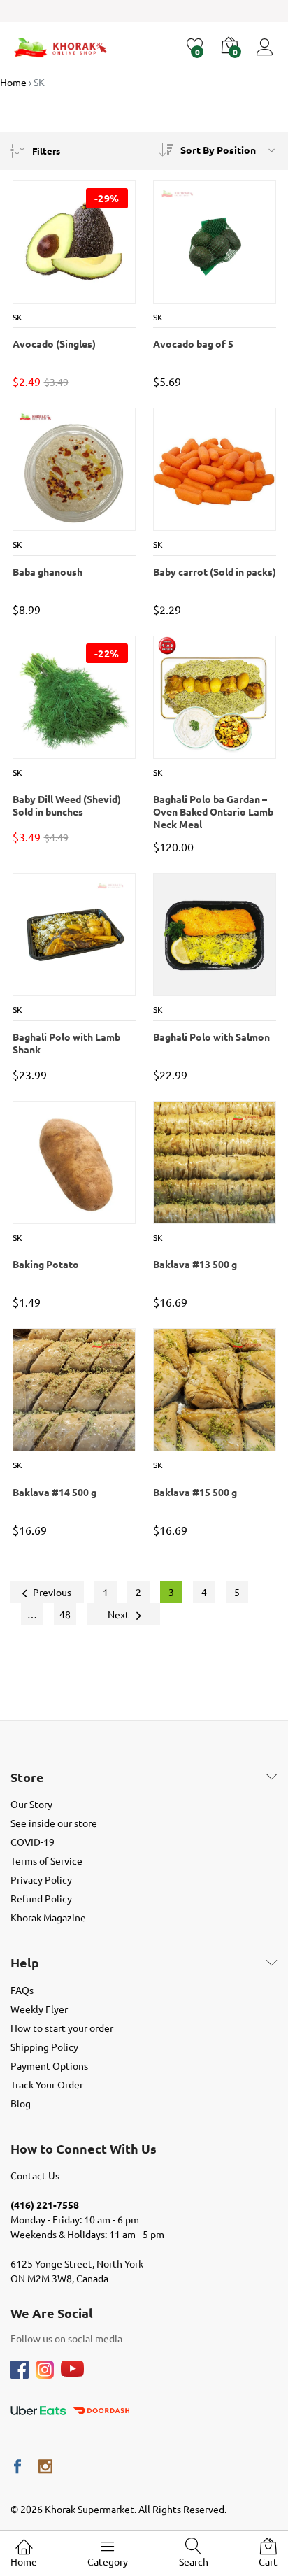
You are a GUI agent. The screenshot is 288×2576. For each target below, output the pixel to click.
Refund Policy (41, 1898)
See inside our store (54, 1823)
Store (27, 1777)
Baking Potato (46, 1264)
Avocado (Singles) (54, 343)
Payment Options (49, 2065)
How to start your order (62, 2028)
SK (17, 317)
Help (25, 1963)
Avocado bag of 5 (193, 343)
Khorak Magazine (48, 1917)
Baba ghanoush (48, 571)
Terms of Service (46, 1860)
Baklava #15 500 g (195, 1492)
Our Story (31, 1804)
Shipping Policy (44, 2047)
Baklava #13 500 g (195, 1264)
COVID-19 (33, 1842)
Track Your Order (47, 2084)
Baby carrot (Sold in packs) (215, 571)
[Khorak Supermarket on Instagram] (45, 2467)
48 (65, 1614)
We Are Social (52, 2313)
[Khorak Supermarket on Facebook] (17, 2467)
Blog (21, 2103)
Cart (268, 2561)
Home (24, 2561)
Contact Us (35, 2175)
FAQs (22, 1990)
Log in (267, 56)
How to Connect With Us (84, 2149)
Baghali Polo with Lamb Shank (66, 1043)
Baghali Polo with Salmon (211, 1037)
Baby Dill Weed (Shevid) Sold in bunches (67, 805)
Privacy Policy (41, 1879)
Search (194, 2561)
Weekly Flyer (39, 2009)
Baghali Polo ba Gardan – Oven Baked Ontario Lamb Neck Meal (213, 806)
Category (108, 2561)
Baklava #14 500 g (55, 1492)
